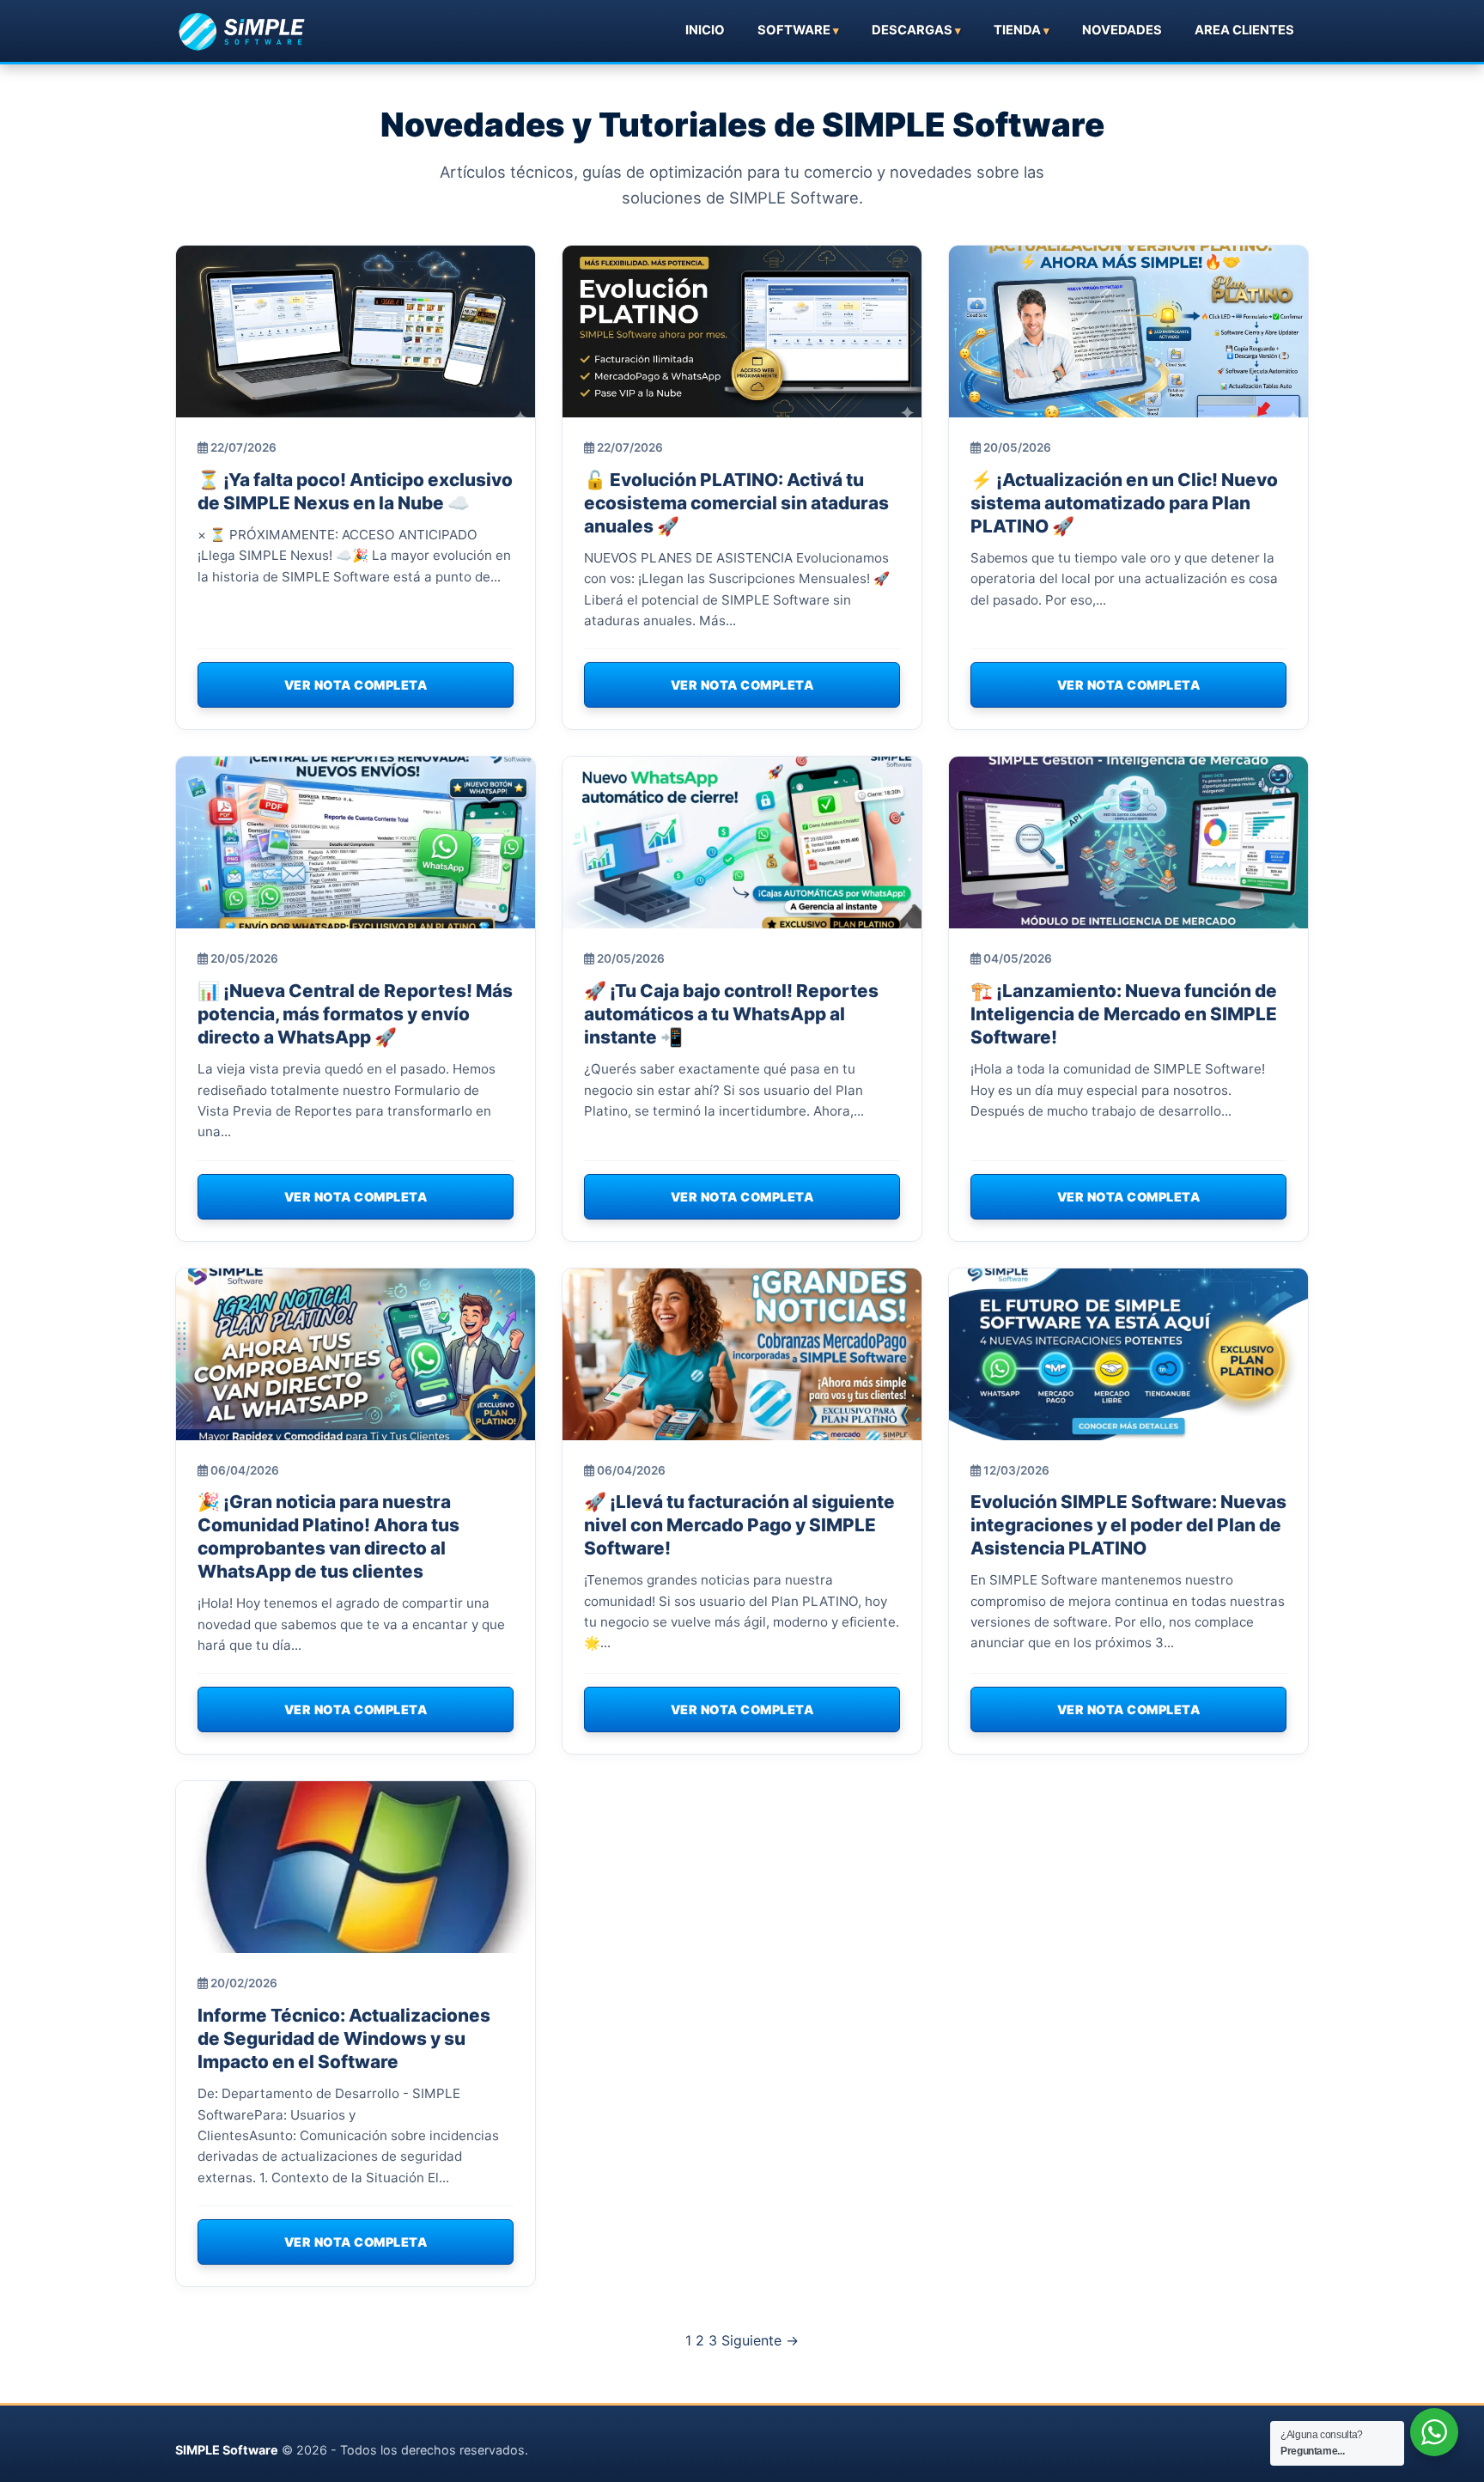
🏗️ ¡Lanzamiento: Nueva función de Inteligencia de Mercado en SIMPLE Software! (1124, 1014)
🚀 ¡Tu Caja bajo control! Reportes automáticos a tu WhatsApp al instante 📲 (731, 1014)
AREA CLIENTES (1244, 30)
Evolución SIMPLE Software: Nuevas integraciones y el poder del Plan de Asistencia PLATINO (1128, 1525)
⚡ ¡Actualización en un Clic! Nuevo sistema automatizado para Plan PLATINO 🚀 (1124, 503)
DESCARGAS (912, 30)
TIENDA (1017, 30)
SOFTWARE (794, 30)
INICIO (705, 30)
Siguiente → (760, 2340)
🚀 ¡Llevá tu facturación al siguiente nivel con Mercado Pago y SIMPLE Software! (739, 1525)
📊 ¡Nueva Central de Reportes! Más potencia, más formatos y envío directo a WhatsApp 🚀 (355, 1014)
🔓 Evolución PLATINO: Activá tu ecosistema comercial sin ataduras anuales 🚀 (736, 503)
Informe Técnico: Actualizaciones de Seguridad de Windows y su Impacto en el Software (344, 2038)
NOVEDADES (1122, 30)
